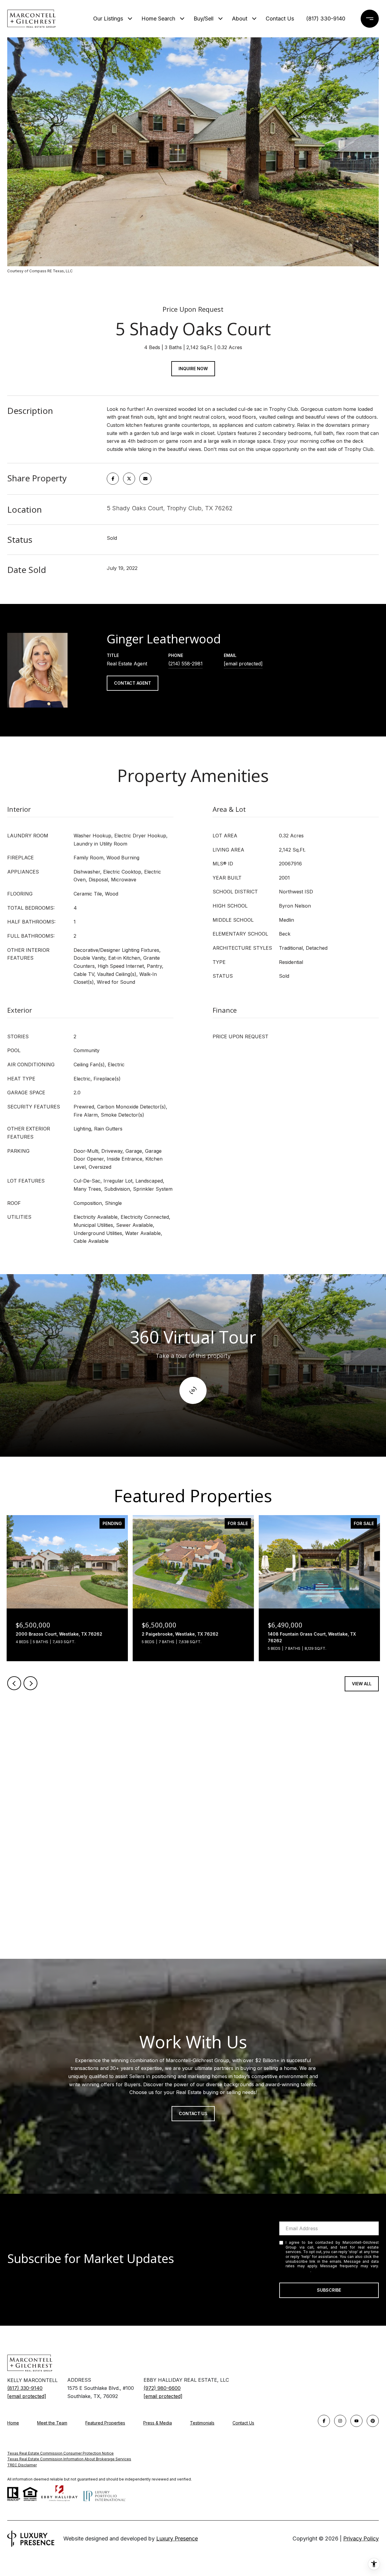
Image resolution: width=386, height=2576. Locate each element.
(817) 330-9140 (326, 19)
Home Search (158, 19)
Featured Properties (105, 2423)
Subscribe (329, 2290)
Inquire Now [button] (193, 369)
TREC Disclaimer (22, 2465)
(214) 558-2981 (185, 664)
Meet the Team (52, 2423)
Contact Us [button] (193, 2113)
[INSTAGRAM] (340, 2421)
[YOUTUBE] (356, 2421)
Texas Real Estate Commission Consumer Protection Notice (60, 2453)
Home (13, 2423)
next (30, 1683)
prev (14, 1683)
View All (362, 1684)
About (240, 19)
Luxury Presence (177, 2538)
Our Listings (108, 19)
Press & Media (158, 2423)
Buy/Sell (204, 19)
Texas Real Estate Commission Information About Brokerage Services (69, 2459)
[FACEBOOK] (324, 2421)
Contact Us (243, 2423)
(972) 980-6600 (162, 2388)
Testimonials (202, 2423)
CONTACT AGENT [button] (133, 683)
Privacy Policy (298, 2271)
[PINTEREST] (373, 2421)
